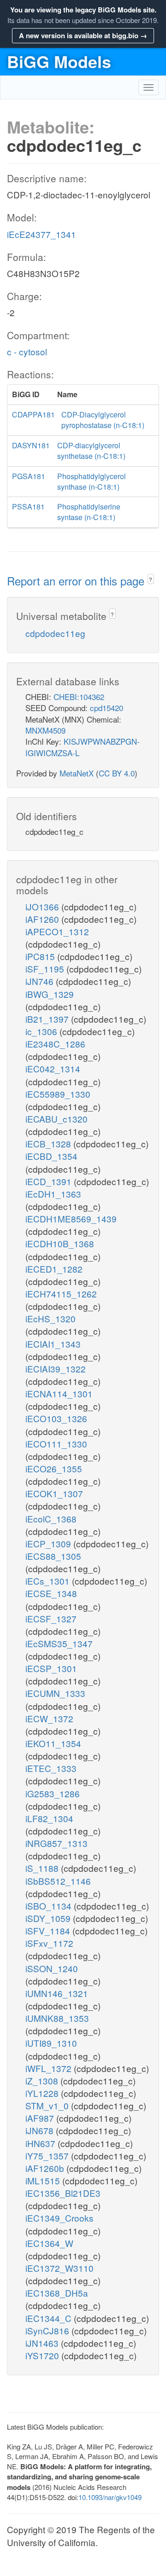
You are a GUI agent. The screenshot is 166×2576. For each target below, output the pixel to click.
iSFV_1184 (49, 1931)
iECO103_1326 (56, 1418)
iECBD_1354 (51, 1156)
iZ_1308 (43, 2081)
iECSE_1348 (51, 1593)
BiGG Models (59, 61)
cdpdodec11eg (55, 633)
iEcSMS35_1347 (59, 1643)
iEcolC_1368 (51, 1519)
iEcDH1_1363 (53, 1194)
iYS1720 (43, 2355)
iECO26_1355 (54, 1468)
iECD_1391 (50, 1181)
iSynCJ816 (48, 2330)
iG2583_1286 (53, 1793)
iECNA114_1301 (59, 1393)
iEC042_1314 (53, 1068)
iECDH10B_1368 (60, 1243)
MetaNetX (77, 773)
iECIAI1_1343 (53, 1344)
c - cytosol (27, 351)
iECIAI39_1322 (56, 1369)
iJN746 (41, 981)
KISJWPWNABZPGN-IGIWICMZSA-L (83, 747)
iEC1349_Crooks (59, 2218)
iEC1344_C (50, 2318)
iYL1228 (43, 2093)
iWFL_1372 (50, 2068)
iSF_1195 (46, 969)
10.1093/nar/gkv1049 (110, 2497)
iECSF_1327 (51, 1618)
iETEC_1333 (51, 1768)
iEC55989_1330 (58, 1094)
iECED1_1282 (54, 1269)
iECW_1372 (49, 1718)
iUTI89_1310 (51, 2043)
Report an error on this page (77, 581)
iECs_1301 (49, 1581)
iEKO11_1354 (53, 1743)
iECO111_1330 (56, 1444)
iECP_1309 (49, 1543)
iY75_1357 (48, 2156)
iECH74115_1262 (61, 1294)
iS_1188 (43, 1868)
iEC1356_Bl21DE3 (63, 2193)
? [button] (151, 579)
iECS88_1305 (53, 1556)
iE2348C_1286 (55, 1044)
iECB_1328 (49, 1143)
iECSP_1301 (51, 1668)
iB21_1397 (48, 1019)
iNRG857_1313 (56, 1843)
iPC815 (41, 956)
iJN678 (41, 2130)
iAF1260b (46, 2168)
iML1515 (44, 2180)
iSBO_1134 (50, 1906)
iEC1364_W (49, 2243)
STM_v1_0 (48, 2105)
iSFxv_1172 (49, 1943)
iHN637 (41, 2143)
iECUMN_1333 (55, 1693)
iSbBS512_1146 (58, 1881)
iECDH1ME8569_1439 (71, 1219)
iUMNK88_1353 (57, 2018)
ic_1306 (42, 1031)
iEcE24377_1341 (41, 234)
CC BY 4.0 (117, 773)
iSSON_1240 (52, 1968)
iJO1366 (43, 906)
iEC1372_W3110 (59, 2268)
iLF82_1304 (49, 1818)
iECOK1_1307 (54, 1493)
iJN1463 (43, 2343)
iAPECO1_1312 (57, 931)
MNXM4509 (45, 730)
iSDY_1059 (49, 1918)
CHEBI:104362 (79, 697)
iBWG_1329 (50, 994)
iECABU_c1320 (56, 1119)
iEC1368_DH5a (57, 2293)
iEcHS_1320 (50, 1318)
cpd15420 (107, 708)
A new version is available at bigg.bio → (83, 35)
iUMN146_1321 (57, 1993)
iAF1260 (43, 919)
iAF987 (41, 2118)
